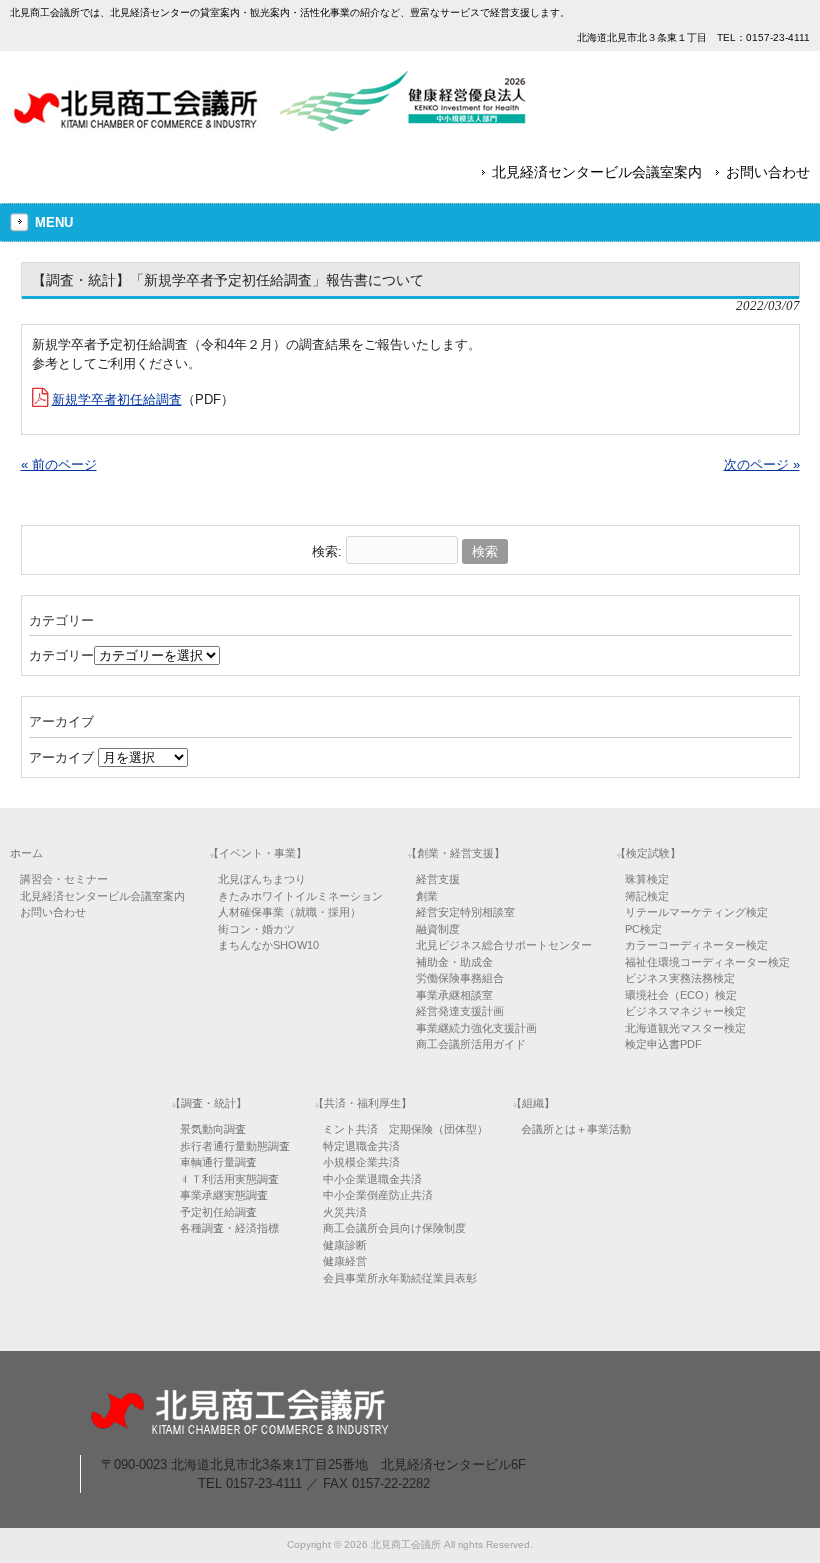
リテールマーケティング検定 (696, 912)
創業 (427, 896)
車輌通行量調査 (218, 1162)
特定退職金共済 (361, 1146)
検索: (327, 551)
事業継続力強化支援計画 (476, 1028)
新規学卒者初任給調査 (117, 399)
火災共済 (345, 1212)
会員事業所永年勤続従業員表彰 (400, 1278)
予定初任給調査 (218, 1212)
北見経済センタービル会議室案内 (597, 172)
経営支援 (438, 879)
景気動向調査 (213, 1129)
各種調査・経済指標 (229, 1228)
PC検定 (643, 929)
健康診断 (345, 1245)
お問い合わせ (768, 172)
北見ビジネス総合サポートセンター (504, 945)
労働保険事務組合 (460, 978)
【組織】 (533, 1103)
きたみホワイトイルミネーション (300, 896)
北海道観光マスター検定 (685, 1028)
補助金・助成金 (454, 962)
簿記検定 (647, 896)
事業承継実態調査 (224, 1195)
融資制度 (438, 929)
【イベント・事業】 (257, 853)
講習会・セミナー (64, 879)
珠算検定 (647, 879)
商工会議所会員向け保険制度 (394, 1228)
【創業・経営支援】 (455, 853)
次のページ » (762, 464)
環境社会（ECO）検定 (681, 995)
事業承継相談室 (454, 995)
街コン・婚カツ (256, 929)
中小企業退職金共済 (372, 1179)
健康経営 (345, 1261)
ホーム (26, 853)
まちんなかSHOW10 (268, 945)
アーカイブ (61, 757)
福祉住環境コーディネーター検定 (707, 962)
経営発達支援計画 (460, 1011)
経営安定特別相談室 (465, 912)
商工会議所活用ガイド (471, 1044)
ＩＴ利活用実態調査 (229, 1179)
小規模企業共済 (361, 1162)
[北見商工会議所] (270, 124)
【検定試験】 (648, 853)
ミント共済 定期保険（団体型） (405, 1129)
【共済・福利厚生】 (362, 1103)
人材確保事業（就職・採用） (289, 912)
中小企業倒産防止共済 (378, 1195)
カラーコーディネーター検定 (696, 945)
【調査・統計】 (208, 1103)
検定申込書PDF (663, 1044)
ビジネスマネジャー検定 (685, 1011)
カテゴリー (61, 655)
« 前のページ (59, 464)
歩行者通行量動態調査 (235, 1146)
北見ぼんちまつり (262, 879)
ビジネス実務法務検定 (680, 978)
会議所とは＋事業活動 (576, 1129)
